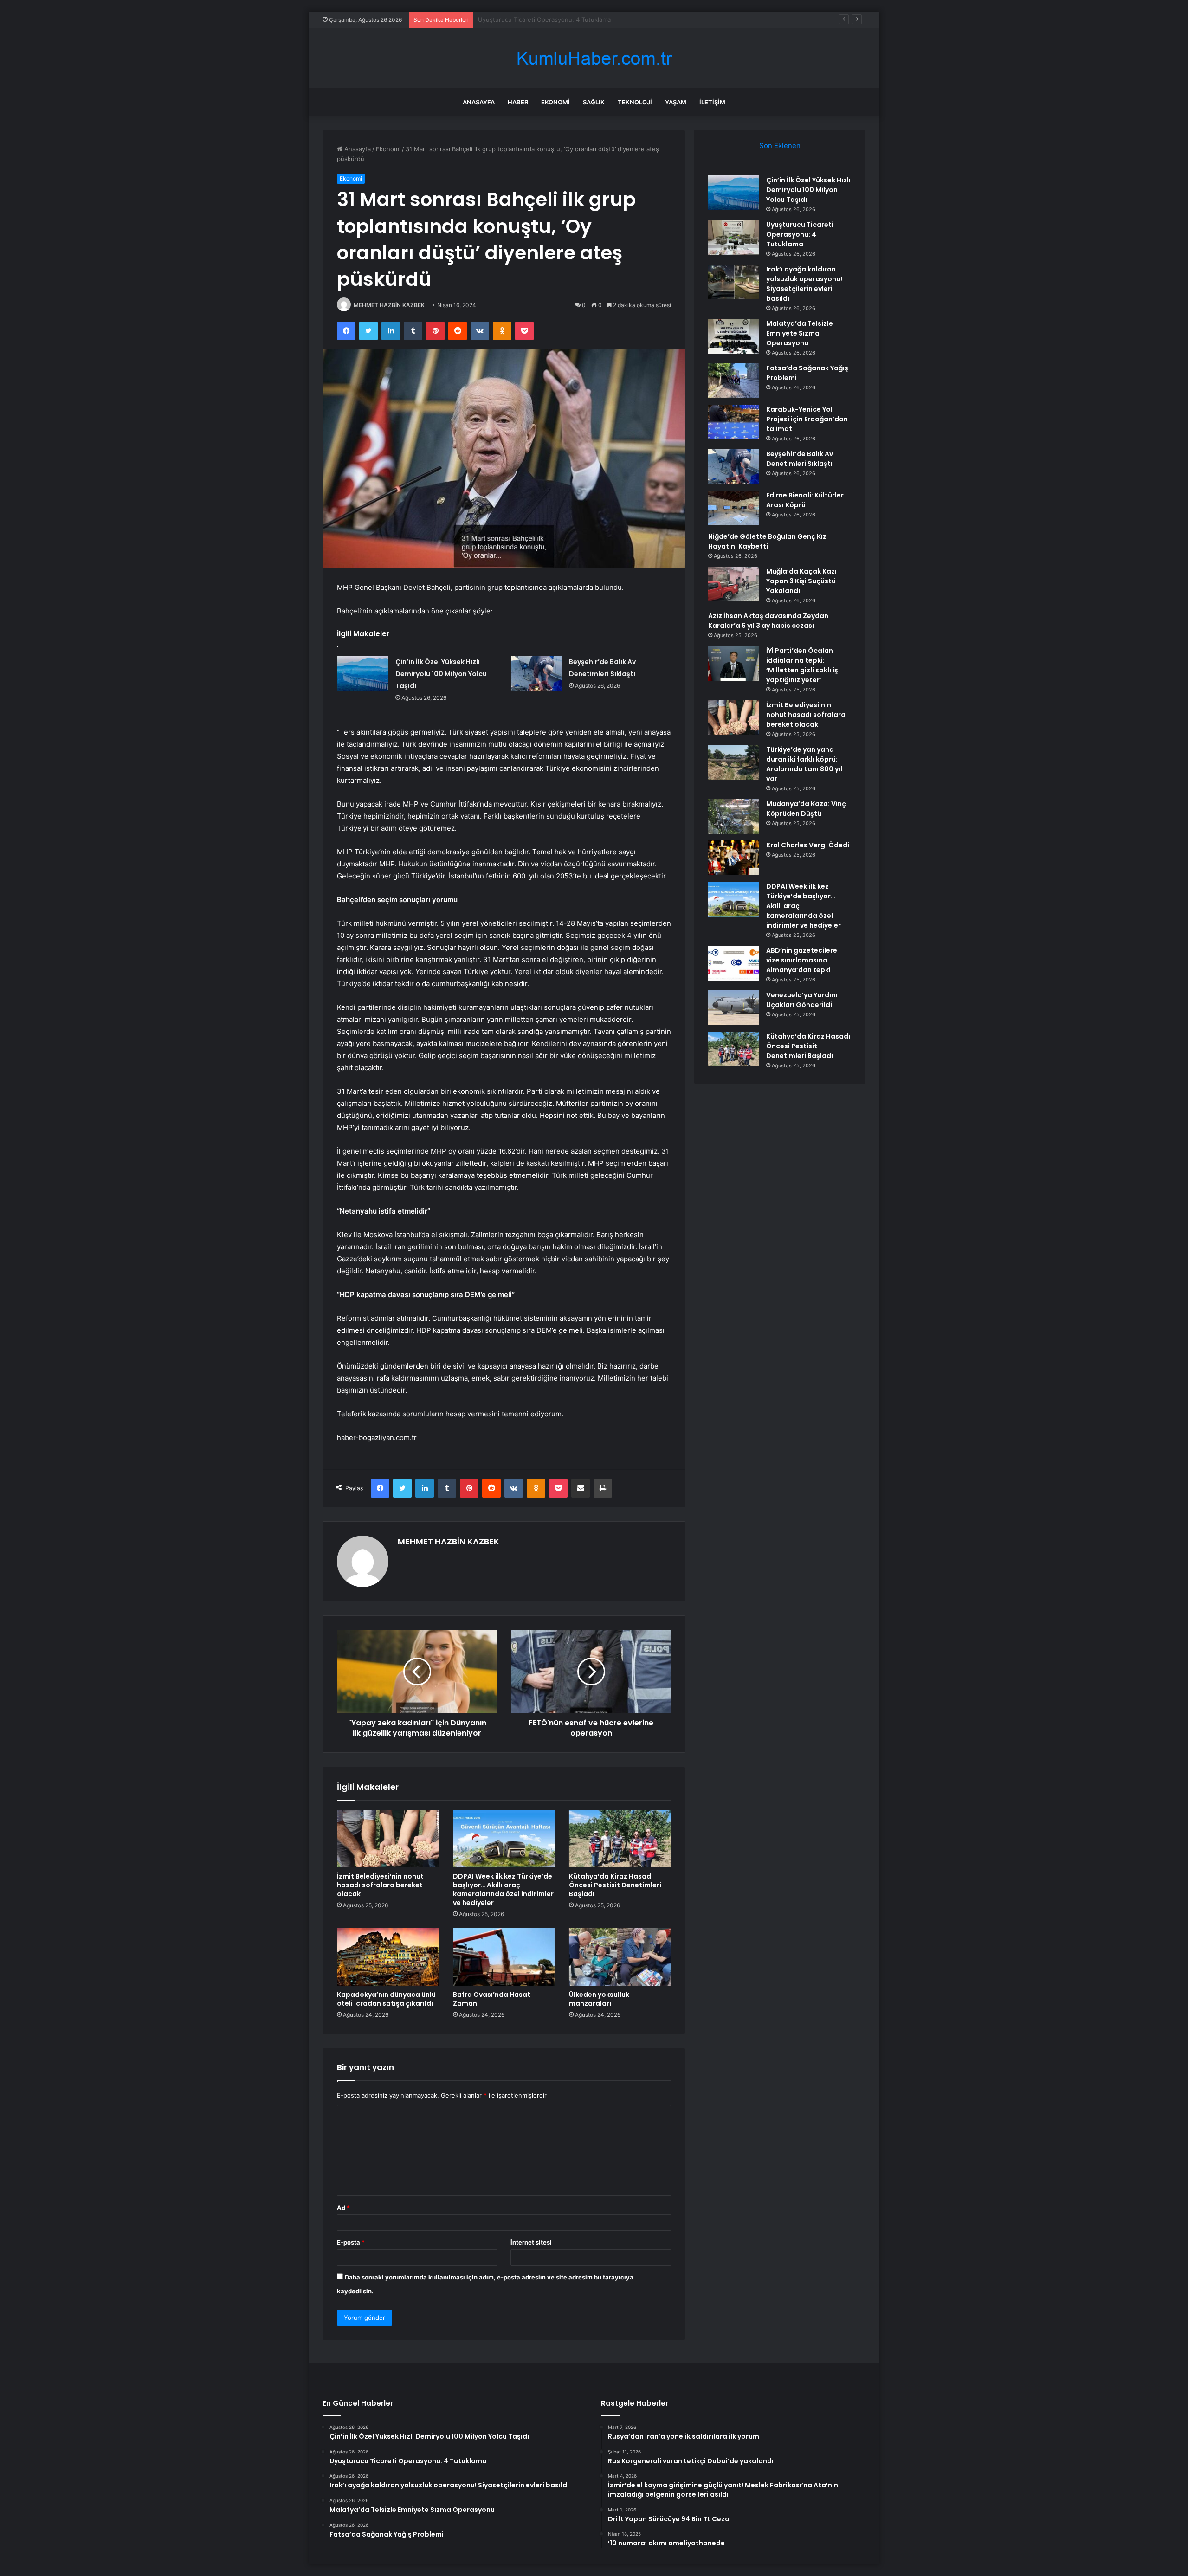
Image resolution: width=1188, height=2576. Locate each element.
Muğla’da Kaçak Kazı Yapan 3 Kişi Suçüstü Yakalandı (801, 581)
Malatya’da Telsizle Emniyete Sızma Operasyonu (800, 333)
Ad (343, 2208)
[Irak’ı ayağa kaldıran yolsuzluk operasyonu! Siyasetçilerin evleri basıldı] (734, 282)
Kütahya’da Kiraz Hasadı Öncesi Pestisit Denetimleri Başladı (615, 1885)
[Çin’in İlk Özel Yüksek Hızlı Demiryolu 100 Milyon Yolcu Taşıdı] (363, 673)
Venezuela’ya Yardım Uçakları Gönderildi (802, 1000)
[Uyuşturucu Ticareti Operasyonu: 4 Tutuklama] (734, 237)
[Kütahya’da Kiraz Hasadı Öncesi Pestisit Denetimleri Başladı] (620, 1839)
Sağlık (594, 102)
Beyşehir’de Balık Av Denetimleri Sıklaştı (800, 459)
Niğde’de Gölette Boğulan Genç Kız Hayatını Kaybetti (767, 541)
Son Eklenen (780, 145)
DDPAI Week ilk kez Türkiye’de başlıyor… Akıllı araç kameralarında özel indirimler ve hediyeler (503, 1889)
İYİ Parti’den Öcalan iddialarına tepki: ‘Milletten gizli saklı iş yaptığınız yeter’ (802, 665)
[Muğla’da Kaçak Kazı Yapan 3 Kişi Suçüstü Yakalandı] (734, 584)
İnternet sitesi (531, 2242)
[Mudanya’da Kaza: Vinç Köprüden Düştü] (734, 817)
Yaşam (676, 102)
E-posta (351, 2242)
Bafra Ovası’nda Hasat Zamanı (492, 1999)
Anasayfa (479, 102)
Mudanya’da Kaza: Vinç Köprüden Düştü (806, 809)
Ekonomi (555, 102)
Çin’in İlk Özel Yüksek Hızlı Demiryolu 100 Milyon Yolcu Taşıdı (441, 674)
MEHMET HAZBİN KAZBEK (389, 305)
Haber (518, 102)
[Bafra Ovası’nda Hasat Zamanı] (504, 1957)
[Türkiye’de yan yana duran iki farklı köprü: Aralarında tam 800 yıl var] (734, 762)
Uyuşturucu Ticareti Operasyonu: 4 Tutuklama (800, 234)
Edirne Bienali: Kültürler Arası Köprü (805, 500)
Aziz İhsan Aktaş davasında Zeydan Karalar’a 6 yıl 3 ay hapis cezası (768, 621)
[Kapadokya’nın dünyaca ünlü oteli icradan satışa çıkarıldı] (388, 1957)
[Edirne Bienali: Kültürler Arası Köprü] (734, 508)
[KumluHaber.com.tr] (594, 58)
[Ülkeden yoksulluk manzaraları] (620, 1957)
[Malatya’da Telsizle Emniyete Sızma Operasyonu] (734, 336)
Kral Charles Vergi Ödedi (808, 845)
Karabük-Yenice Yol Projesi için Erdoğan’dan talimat (807, 419)
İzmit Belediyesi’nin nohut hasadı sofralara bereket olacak (380, 1885)
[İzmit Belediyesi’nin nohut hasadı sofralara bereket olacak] (388, 1839)
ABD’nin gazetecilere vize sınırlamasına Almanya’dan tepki (802, 960)
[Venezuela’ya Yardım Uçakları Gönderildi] (734, 1008)
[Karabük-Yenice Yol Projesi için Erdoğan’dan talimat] (734, 422)
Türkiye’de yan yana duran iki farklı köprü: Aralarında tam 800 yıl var (804, 764)
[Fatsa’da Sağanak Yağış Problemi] (734, 381)
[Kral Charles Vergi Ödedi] (734, 858)
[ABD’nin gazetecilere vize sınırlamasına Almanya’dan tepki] (734, 963)
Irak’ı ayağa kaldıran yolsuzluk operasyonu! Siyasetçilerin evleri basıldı (578, 19)
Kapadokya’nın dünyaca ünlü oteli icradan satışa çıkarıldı (386, 1999)
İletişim (712, 102)
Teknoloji (635, 102)
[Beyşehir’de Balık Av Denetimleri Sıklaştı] (536, 673)
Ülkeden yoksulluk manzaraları (599, 1999)
